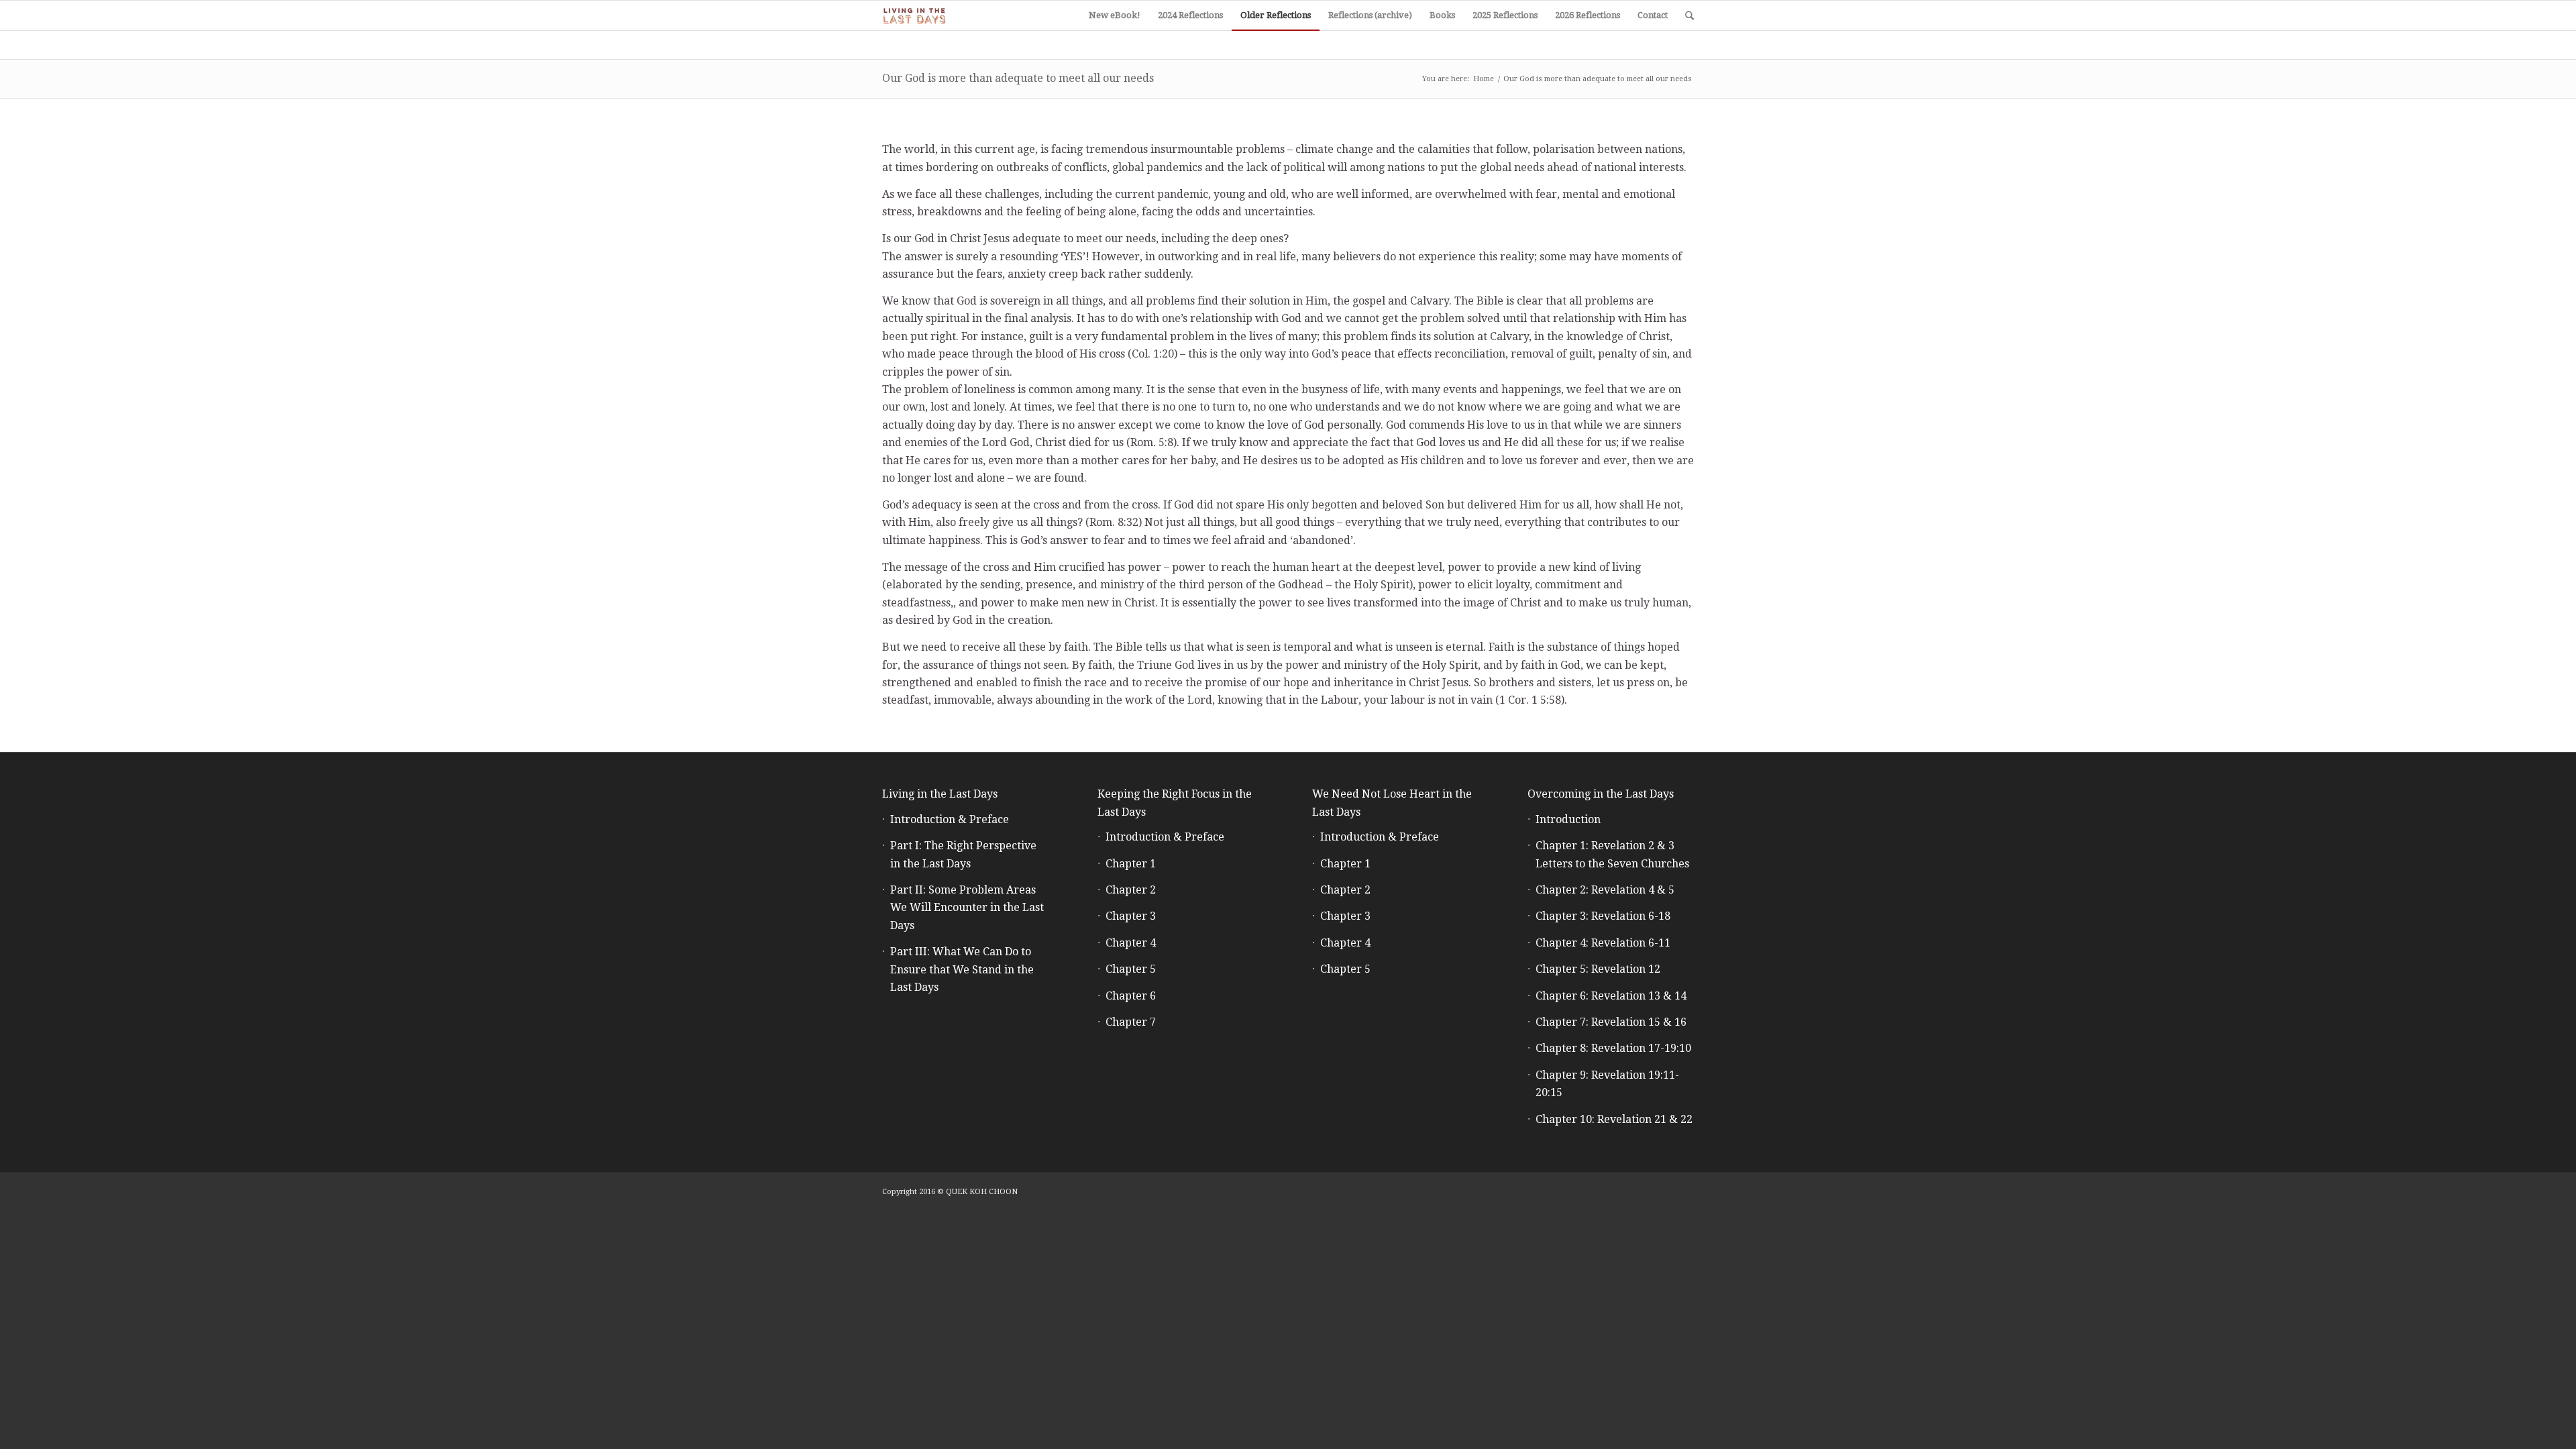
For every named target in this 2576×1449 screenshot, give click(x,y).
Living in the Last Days (940, 794)
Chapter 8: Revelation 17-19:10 (1613, 1048)
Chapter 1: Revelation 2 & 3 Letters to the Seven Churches (1612, 854)
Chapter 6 (1131, 996)
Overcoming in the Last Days (1601, 794)
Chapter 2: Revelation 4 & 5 (1605, 890)
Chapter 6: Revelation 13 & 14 (1611, 996)
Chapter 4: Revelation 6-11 (1603, 943)
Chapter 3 (1131, 916)
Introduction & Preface (950, 819)
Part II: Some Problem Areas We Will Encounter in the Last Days (967, 908)
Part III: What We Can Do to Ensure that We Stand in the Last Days (962, 969)
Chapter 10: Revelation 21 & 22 (1614, 1119)
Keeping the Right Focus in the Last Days (1175, 803)
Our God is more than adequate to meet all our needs (1018, 78)
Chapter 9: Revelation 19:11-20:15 (1607, 1084)
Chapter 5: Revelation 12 (1598, 969)
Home (1484, 79)
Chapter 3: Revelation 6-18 (1603, 916)
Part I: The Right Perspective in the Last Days (963, 854)
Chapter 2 (1131, 890)
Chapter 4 (1131, 943)
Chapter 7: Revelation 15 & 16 (1611, 1022)
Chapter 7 (1131, 1022)
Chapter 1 (1131, 864)
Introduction (1568, 819)
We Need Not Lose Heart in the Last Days (1392, 803)
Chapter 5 (1131, 969)
